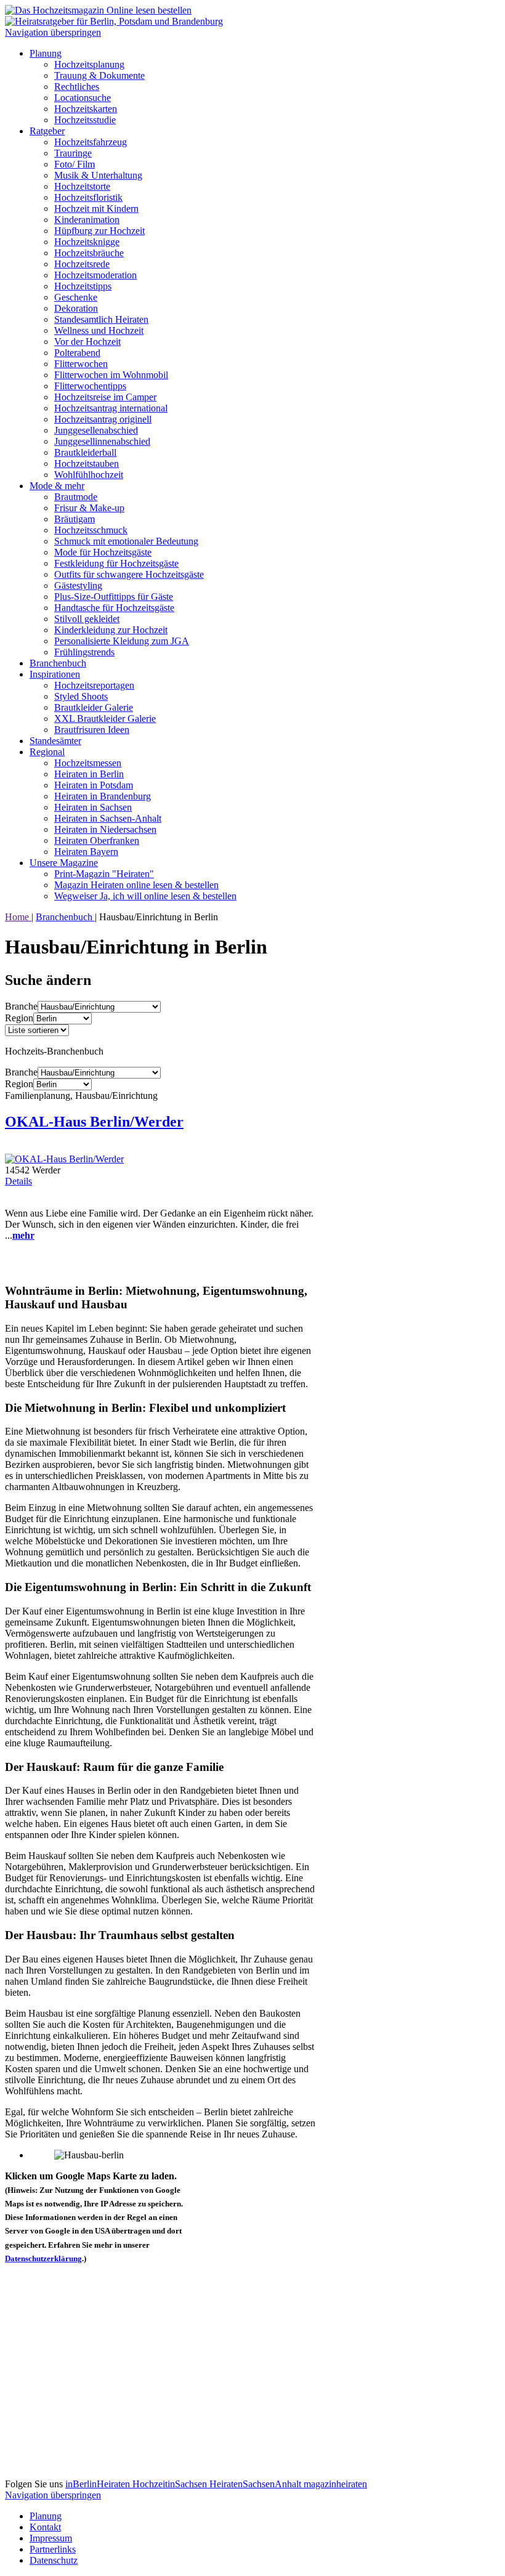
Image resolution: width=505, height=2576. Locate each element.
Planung (46, 53)
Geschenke (76, 297)
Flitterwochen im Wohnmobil (111, 375)
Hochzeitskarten (86, 109)
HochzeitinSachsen (171, 2484)
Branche (21, 1006)
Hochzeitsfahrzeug (91, 142)
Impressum (51, 2538)
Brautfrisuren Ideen (92, 730)
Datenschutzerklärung (43, 2258)
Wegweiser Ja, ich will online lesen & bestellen (145, 896)
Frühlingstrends (84, 652)
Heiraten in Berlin (89, 774)
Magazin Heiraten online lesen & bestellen (136, 885)
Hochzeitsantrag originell (103, 419)
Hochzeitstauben (87, 464)
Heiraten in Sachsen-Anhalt (108, 818)
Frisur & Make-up (89, 508)
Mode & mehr (57, 486)
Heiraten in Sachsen (93, 807)
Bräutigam (75, 519)
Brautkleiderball (85, 452)
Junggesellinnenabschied (102, 441)
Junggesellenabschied (96, 430)
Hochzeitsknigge (87, 242)
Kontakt (45, 2527)
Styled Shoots (81, 696)
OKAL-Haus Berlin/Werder (94, 1122)
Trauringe (73, 153)
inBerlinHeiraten (99, 2484)
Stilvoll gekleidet (87, 619)
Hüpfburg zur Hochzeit (99, 231)
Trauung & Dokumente (99, 75)
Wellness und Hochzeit (99, 330)
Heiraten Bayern (86, 852)
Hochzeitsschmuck (91, 530)
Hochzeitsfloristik (88, 197)
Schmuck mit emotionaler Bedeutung (126, 541)
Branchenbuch (58, 663)
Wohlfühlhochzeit (89, 475)
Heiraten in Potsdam (94, 785)
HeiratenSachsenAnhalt (257, 2484)
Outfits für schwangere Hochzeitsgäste (129, 574)
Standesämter (55, 741)
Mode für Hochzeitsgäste (103, 552)
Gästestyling (78, 585)
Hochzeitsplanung (89, 64)
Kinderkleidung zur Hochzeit (111, 630)
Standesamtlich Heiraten (101, 319)
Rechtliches (77, 87)
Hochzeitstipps (83, 286)
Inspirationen (55, 674)
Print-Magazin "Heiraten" (104, 874)
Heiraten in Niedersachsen (105, 829)
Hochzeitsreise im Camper (105, 397)
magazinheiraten (335, 2484)
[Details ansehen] (64, 1159)
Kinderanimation (87, 220)
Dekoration (76, 308)
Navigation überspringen (53, 32)
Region (19, 1018)
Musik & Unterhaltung (98, 175)
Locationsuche (83, 98)
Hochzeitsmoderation (95, 275)
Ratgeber (47, 131)
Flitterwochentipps (90, 386)
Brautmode (76, 497)
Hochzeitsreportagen (94, 685)
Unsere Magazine (64, 863)
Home (18, 917)
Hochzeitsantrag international (111, 408)
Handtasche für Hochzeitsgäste (114, 608)
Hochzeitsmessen (88, 763)
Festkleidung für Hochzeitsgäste (116, 563)
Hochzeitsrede (82, 264)
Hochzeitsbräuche (89, 253)
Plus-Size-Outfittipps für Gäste (114, 597)
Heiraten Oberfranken (97, 840)
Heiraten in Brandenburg (103, 796)
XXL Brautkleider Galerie (105, 719)
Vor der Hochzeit (87, 342)
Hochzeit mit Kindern (96, 209)
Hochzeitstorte (82, 186)
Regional (47, 752)
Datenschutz (54, 2560)
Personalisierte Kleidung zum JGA (122, 641)
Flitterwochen (81, 364)
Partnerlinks (53, 2549)
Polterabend (77, 353)
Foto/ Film (75, 164)
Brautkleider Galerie (94, 707)
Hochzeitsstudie (85, 120)
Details (18, 1181)
